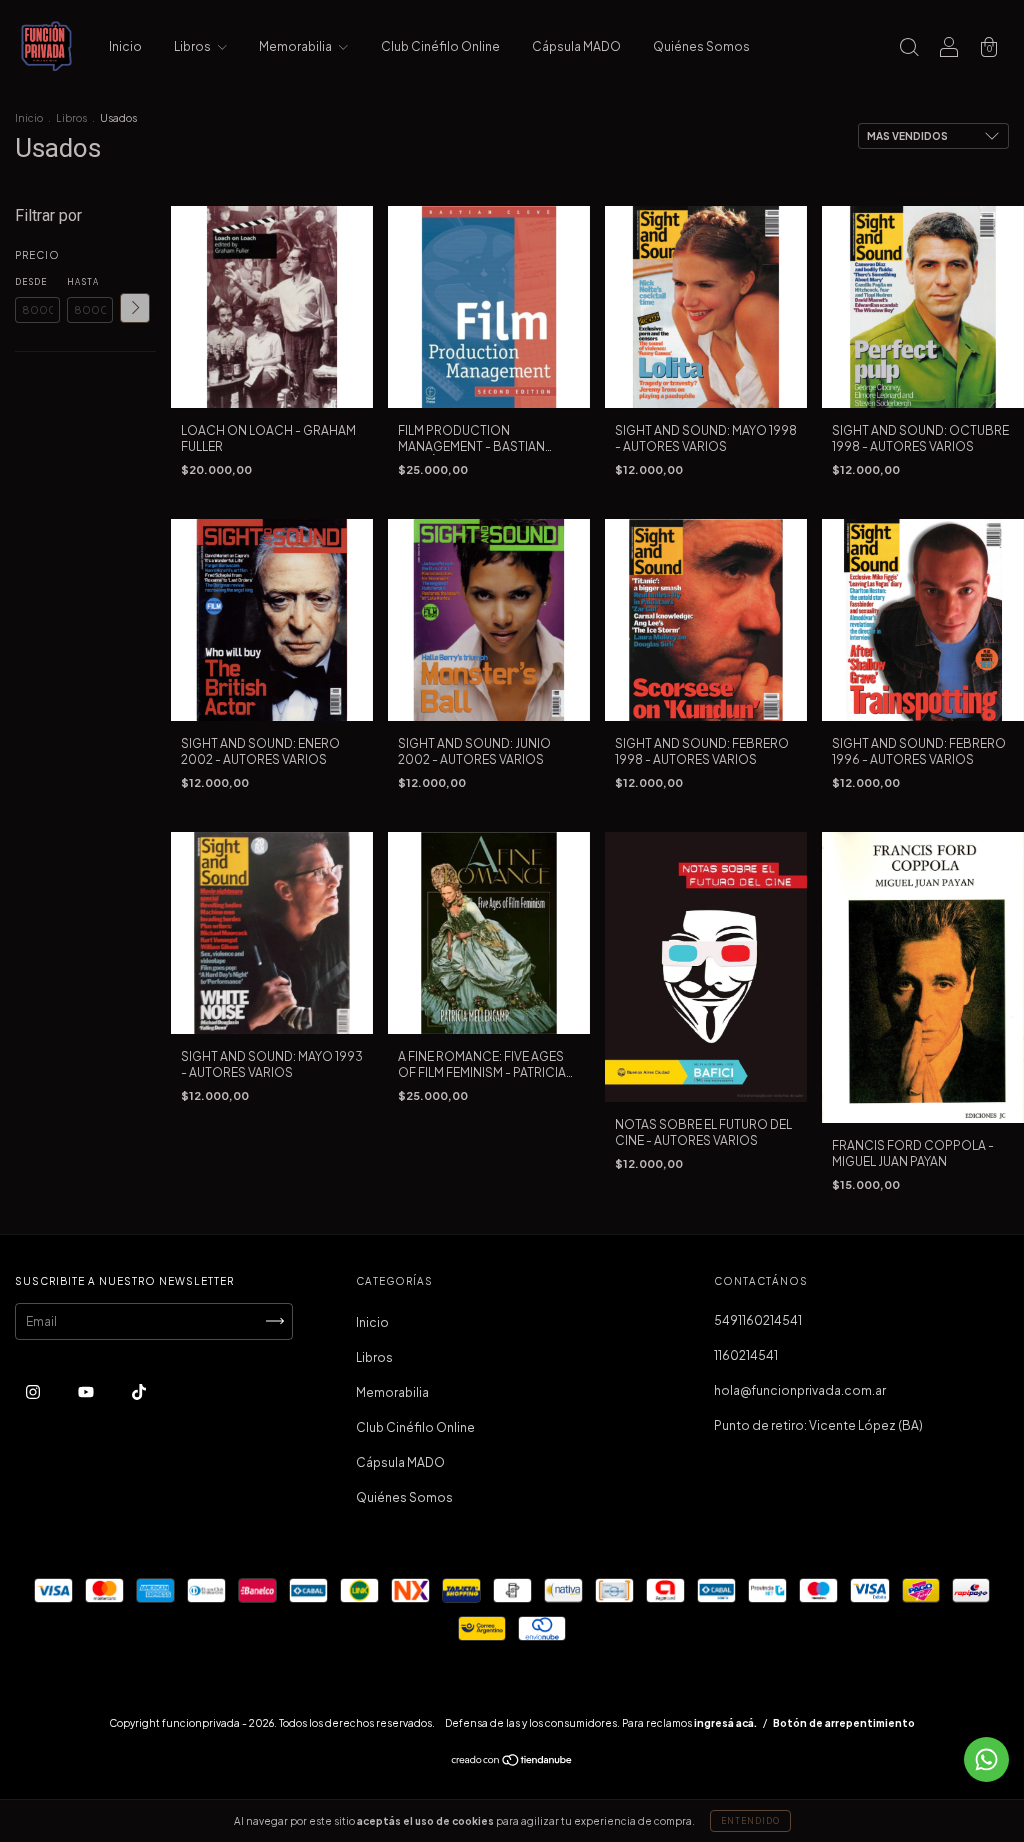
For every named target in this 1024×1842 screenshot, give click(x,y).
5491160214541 (758, 1320)
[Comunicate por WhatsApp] (986, 1759)
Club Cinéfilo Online (440, 46)
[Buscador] (909, 49)
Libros (193, 46)
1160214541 (746, 1355)
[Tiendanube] (512, 1761)
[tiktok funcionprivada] (139, 1391)
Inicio (125, 46)
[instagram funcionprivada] (34, 1391)
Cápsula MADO (576, 46)
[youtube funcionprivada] (87, 1391)
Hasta (83, 282)
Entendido (750, 1821)
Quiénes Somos (701, 46)
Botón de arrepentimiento (844, 1723)
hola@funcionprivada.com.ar (800, 1390)
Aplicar (135, 308)
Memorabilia (296, 46)
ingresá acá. (725, 1723)
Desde (31, 282)
